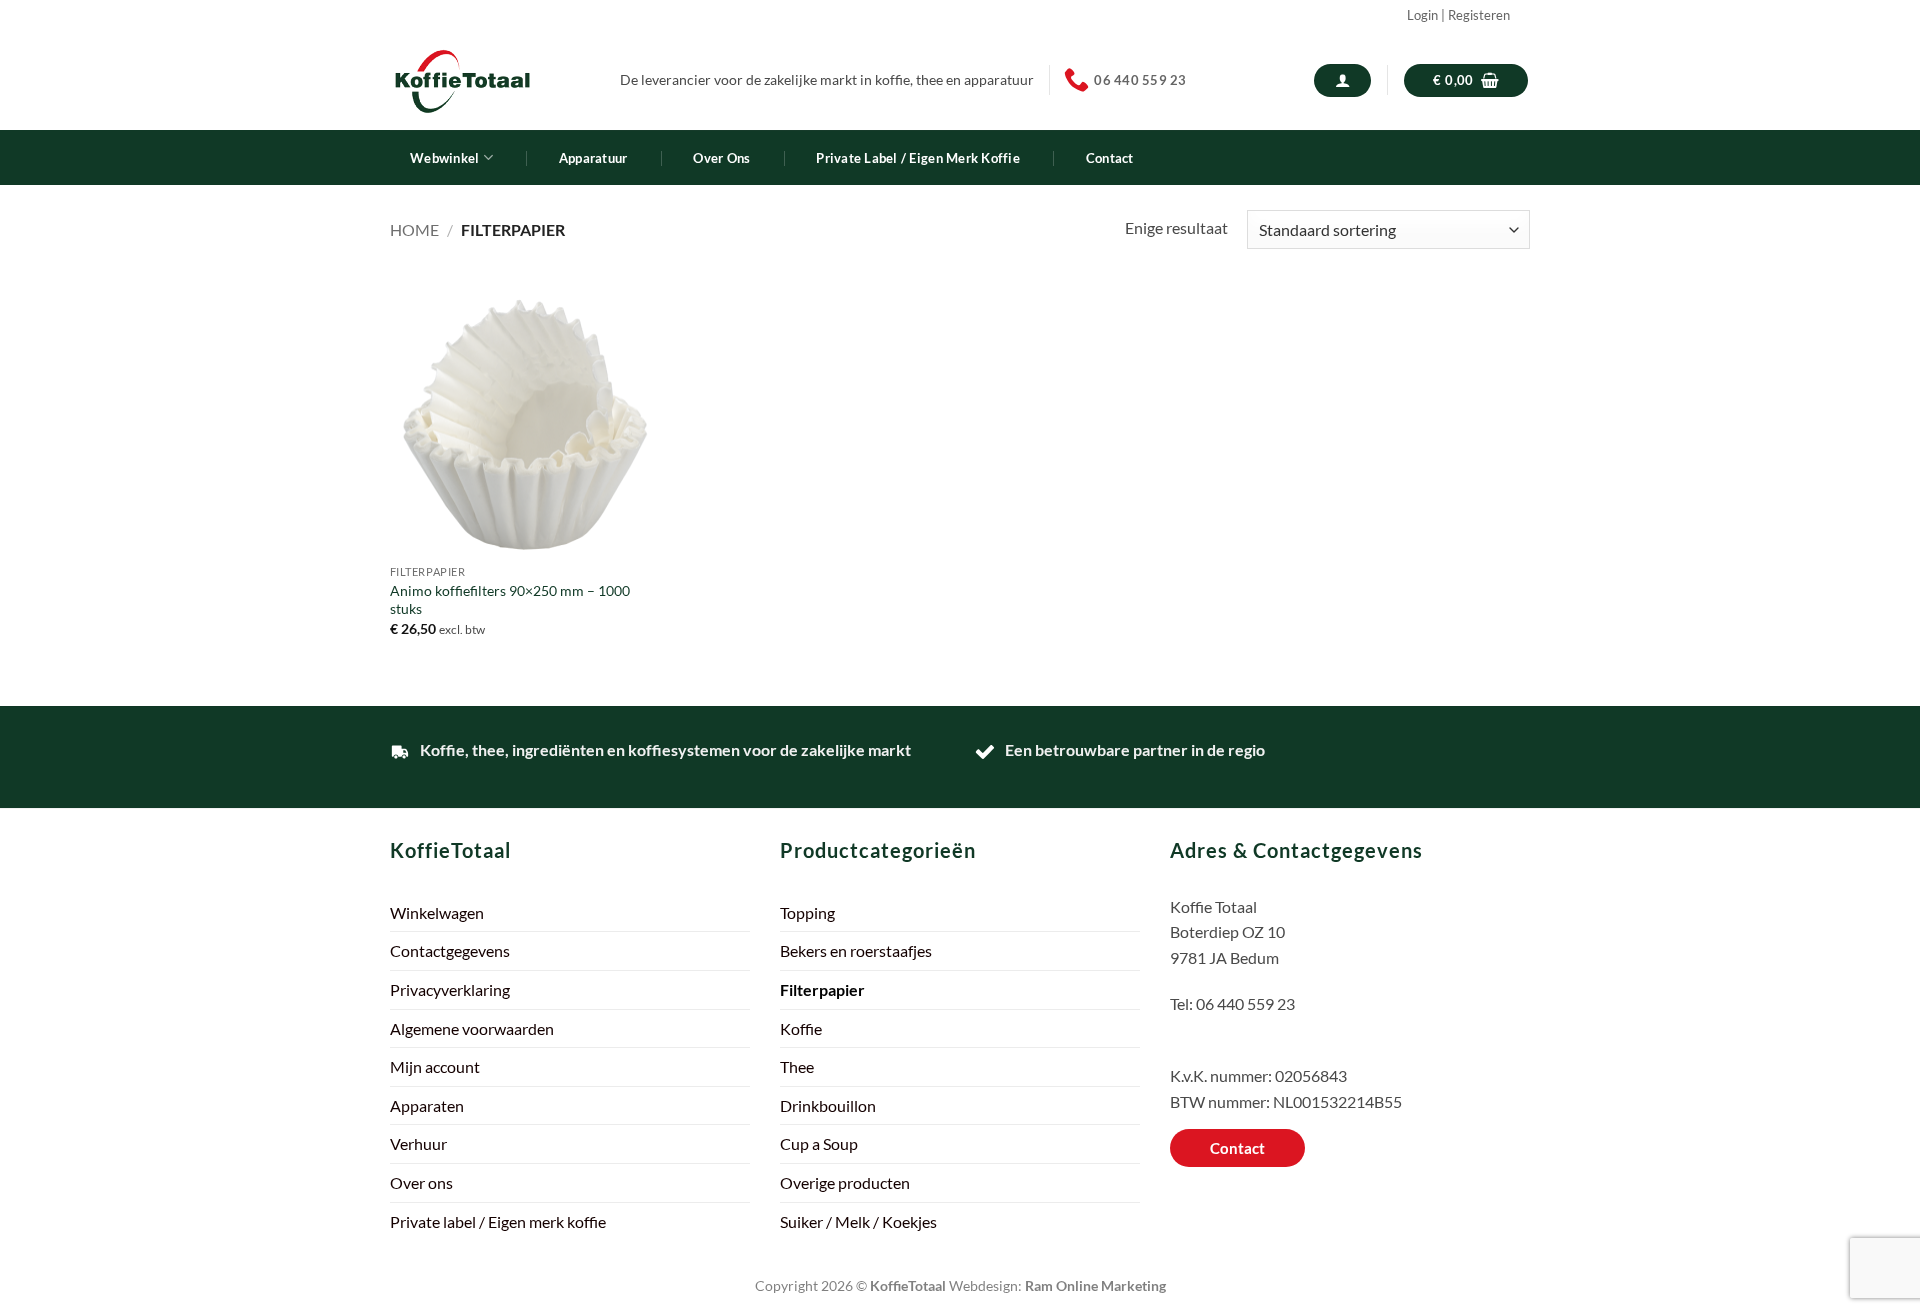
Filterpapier (822, 989)
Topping (807, 912)
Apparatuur (593, 158)
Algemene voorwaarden (472, 1028)
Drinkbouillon (828, 1105)
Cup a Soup (819, 1143)
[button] (1342, 80)
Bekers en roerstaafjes (856, 950)
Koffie (801, 1028)
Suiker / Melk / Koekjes (858, 1221)
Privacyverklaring (450, 989)
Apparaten (427, 1105)
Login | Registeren (1458, 15)
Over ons (721, 158)
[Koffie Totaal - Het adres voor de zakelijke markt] (490, 80)
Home (414, 229)
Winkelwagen (437, 912)
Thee (797, 1066)
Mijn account (435, 1066)
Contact (1110, 158)
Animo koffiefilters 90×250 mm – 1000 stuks (510, 600)
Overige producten (845, 1182)
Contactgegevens (450, 950)
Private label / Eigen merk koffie (917, 158)
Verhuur (418, 1143)
